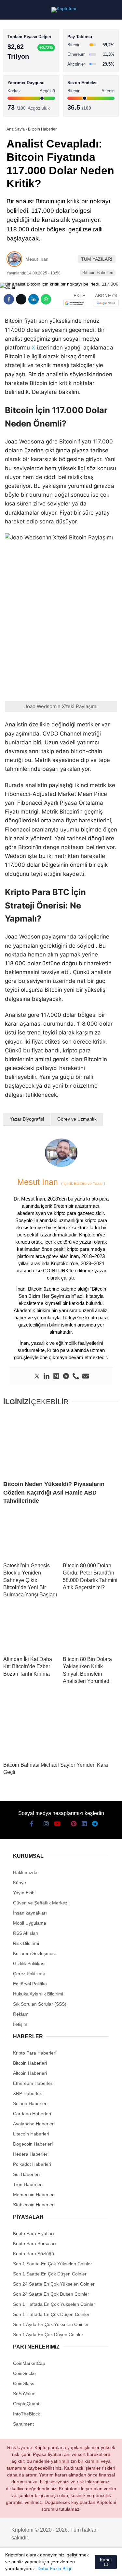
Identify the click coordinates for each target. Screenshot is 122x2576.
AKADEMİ (20, 93)
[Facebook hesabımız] (13, 2565)
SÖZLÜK (18, 107)
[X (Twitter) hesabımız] (25, 2565)
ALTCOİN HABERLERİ (32, 80)
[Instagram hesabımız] (37, 2565)
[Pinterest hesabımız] (73, 2565)
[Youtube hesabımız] (49, 2565)
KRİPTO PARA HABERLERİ (37, 54)
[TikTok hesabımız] (61, 2565)
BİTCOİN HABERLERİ (31, 67)
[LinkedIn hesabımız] (84, 2565)
